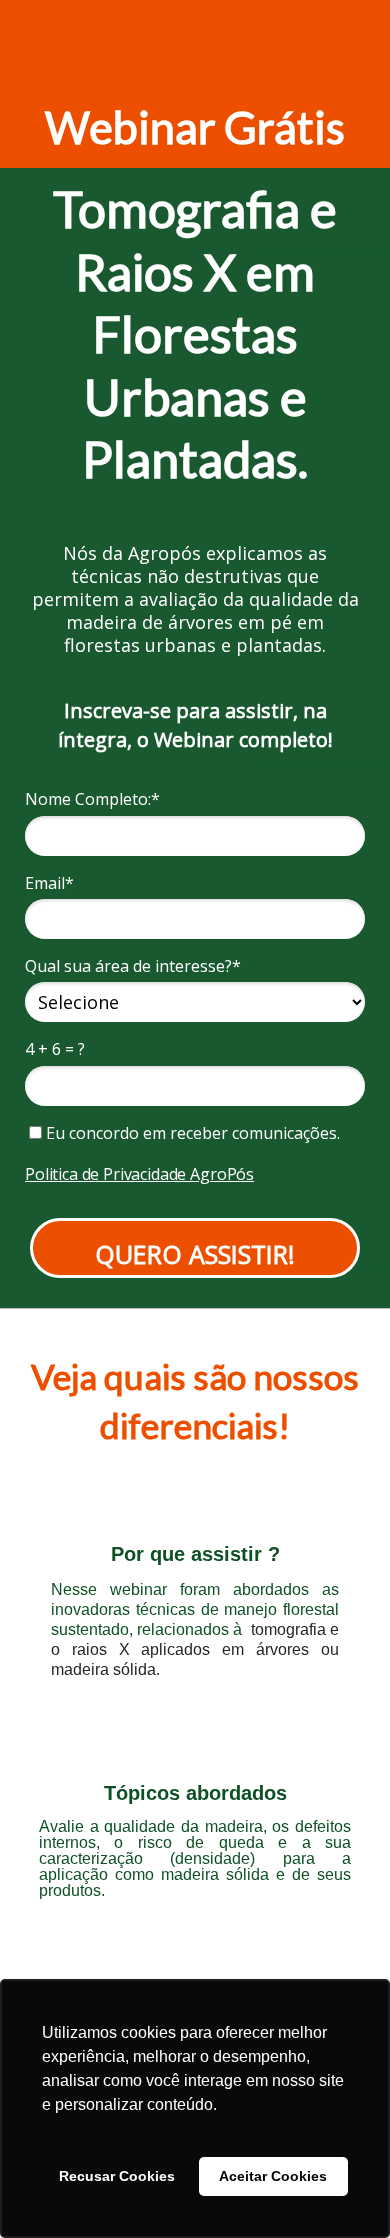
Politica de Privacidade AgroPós (139, 1174)
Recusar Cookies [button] (117, 2176)
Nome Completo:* (92, 799)
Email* (49, 883)
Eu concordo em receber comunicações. (191, 1133)
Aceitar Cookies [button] (273, 2176)
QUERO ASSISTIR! (195, 1254)
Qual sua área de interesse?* (133, 966)
